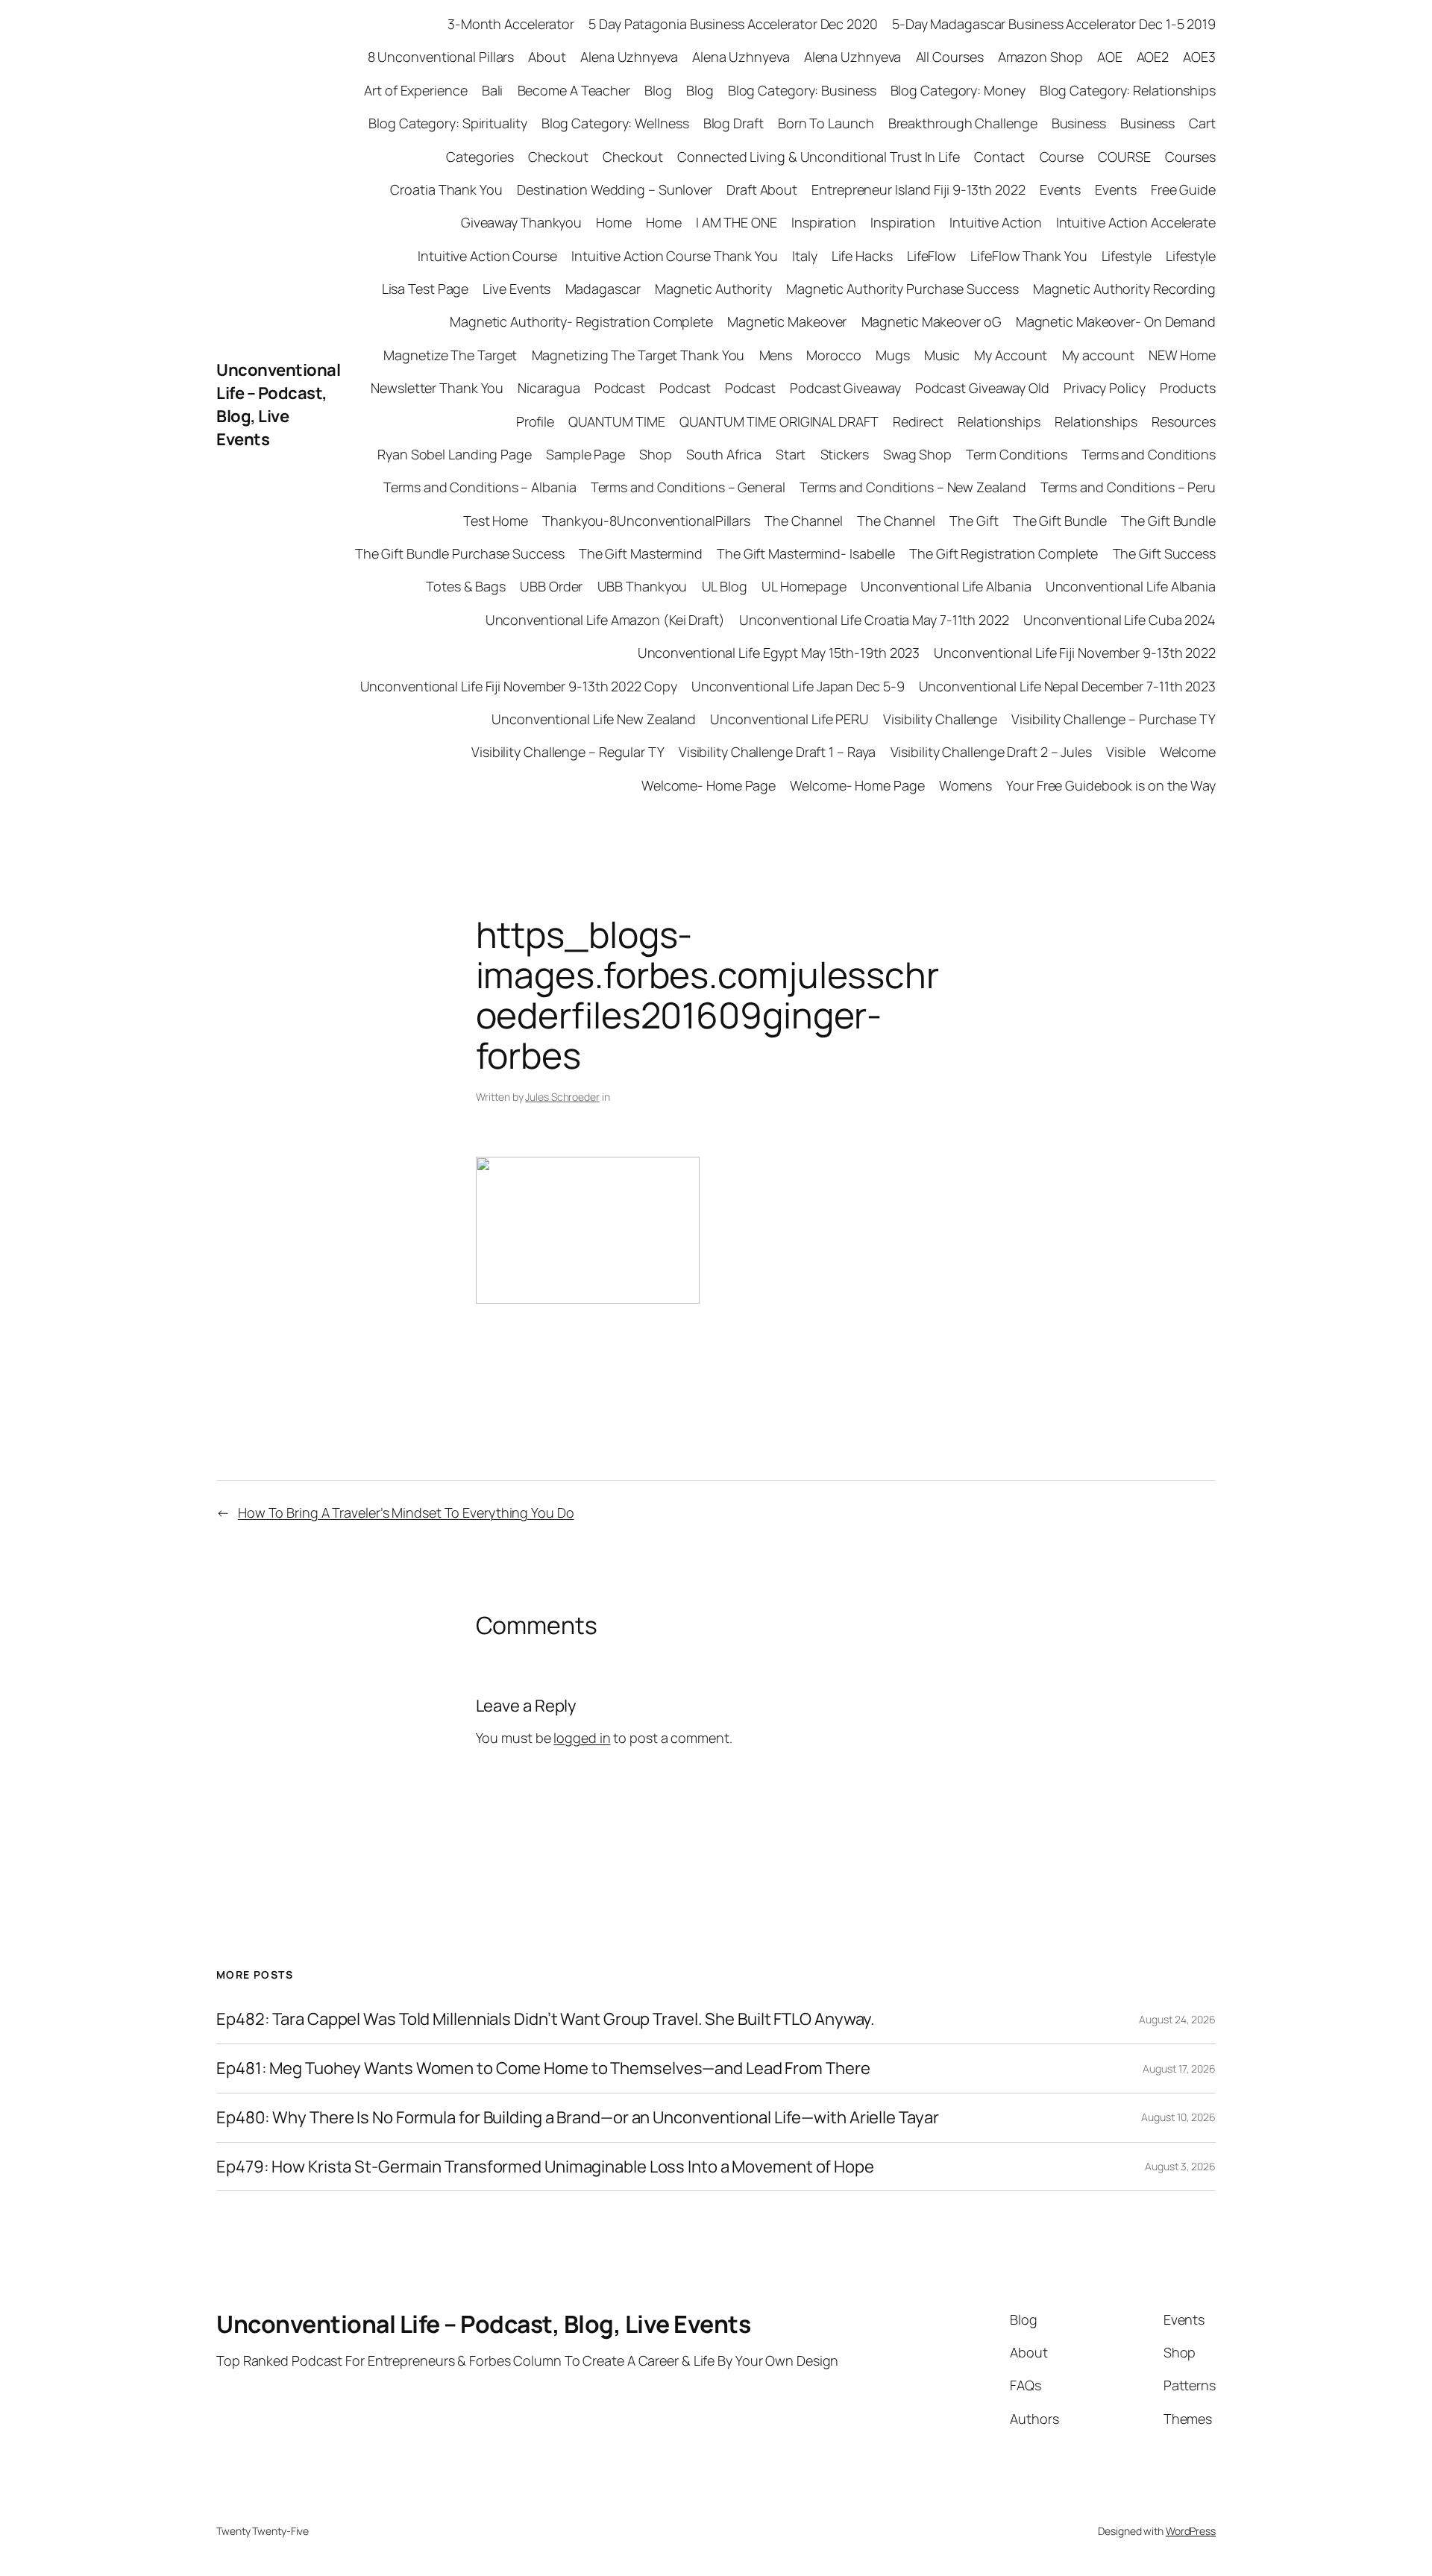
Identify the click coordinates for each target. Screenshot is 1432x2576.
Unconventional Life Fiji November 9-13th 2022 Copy (519, 686)
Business (1079, 123)
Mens (776, 355)
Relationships (999, 421)
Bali (493, 90)
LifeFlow (932, 256)
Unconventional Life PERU (789, 719)
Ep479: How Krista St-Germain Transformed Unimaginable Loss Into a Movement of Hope (545, 2167)
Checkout (558, 157)
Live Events (516, 289)
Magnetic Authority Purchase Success (902, 289)
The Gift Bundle (1060, 521)
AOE (1110, 57)
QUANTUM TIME (617, 421)
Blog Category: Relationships (1128, 90)
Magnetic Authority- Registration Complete (581, 321)
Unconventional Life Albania (946, 586)
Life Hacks (862, 256)
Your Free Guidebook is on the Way (1111, 785)
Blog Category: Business (802, 90)
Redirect (918, 421)
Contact (999, 157)
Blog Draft (734, 123)
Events (1060, 189)
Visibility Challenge (940, 719)
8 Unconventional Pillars (441, 57)
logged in (582, 1738)
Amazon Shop (1040, 57)
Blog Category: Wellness (615, 123)
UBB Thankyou (643, 586)
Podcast (620, 388)
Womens (965, 785)
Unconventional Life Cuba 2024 (1119, 620)
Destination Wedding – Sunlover (615, 189)
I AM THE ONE (737, 222)
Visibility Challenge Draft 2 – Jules (991, 752)
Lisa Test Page (425, 289)
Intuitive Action (995, 222)
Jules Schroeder (562, 1097)
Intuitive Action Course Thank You (675, 256)
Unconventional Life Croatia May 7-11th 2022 (874, 620)
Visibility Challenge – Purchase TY (1114, 719)
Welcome (1188, 752)
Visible (1125, 752)
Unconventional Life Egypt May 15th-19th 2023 (779, 653)
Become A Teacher (574, 90)
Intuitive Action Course (487, 256)
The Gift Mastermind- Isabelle (806, 553)
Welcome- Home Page (709, 785)
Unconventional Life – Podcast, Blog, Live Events (278, 404)
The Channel (804, 521)
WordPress (1191, 2531)
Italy (805, 256)
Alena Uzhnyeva (629, 57)
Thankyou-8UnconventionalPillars (646, 521)
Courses (1190, 157)
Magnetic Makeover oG (932, 321)
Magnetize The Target (450, 355)
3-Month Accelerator (511, 24)
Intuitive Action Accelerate (1136, 222)
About (547, 57)
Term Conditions (1017, 454)
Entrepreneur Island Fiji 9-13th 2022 (918, 189)
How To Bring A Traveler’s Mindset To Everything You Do (406, 1512)
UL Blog (725, 586)
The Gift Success (1164, 553)
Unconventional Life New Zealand (594, 719)
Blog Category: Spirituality (447, 123)
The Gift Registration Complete (1004, 553)
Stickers (845, 454)
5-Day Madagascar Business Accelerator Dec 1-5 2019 (1054, 24)
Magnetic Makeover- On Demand (1116, 321)
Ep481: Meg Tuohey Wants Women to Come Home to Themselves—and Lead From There (543, 2068)
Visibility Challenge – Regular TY (568, 752)
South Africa (724, 454)
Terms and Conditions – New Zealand (913, 487)
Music (942, 355)
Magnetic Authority (713, 289)
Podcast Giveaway (845, 388)
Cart (1202, 123)
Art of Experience (415, 90)
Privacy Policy (1105, 388)
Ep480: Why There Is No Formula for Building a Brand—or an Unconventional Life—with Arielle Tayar (577, 2118)
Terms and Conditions (1149, 454)
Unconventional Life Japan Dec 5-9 (798, 686)
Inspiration (824, 222)
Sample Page (585, 454)
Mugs (893, 355)
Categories (480, 157)
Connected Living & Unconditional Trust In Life (818, 157)
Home (614, 222)
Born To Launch (826, 123)
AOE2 (1153, 57)
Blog (658, 90)
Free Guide (1183, 189)
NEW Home (1182, 355)
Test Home (496, 521)
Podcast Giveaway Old (982, 388)
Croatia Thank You (446, 189)
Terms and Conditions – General (688, 487)
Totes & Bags (466, 586)
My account (1098, 355)
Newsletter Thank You (437, 388)
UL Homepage (804, 586)
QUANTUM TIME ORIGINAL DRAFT (779, 421)
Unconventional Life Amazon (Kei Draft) (605, 620)
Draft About (762, 189)
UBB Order (551, 586)
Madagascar (603, 289)
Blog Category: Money (958, 90)
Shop (656, 454)
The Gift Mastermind (641, 553)
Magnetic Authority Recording (1124, 289)
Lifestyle (1127, 256)
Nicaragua (549, 388)
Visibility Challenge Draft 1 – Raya (778, 752)
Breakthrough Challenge (963, 123)
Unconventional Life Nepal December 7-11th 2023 (1067, 686)
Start (791, 454)
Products (1188, 388)
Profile (535, 421)
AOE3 (1199, 57)
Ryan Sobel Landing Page (455, 454)
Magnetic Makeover (787, 321)
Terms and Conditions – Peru (1128, 487)
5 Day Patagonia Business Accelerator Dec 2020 (733, 24)
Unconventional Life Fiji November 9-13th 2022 (1075, 653)
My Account (1011, 355)
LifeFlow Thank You (1029, 256)
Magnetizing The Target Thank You (638, 355)
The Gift (974, 521)
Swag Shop (917, 454)
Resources (1184, 421)
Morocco (833, 355)
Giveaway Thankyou (521, 222)
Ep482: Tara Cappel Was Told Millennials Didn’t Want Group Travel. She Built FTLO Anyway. (546, 2019)
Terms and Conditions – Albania (480, 487)
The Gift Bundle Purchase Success (460, 553)
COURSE (1124, 157)
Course (1062, 157)
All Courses (950, 57)
